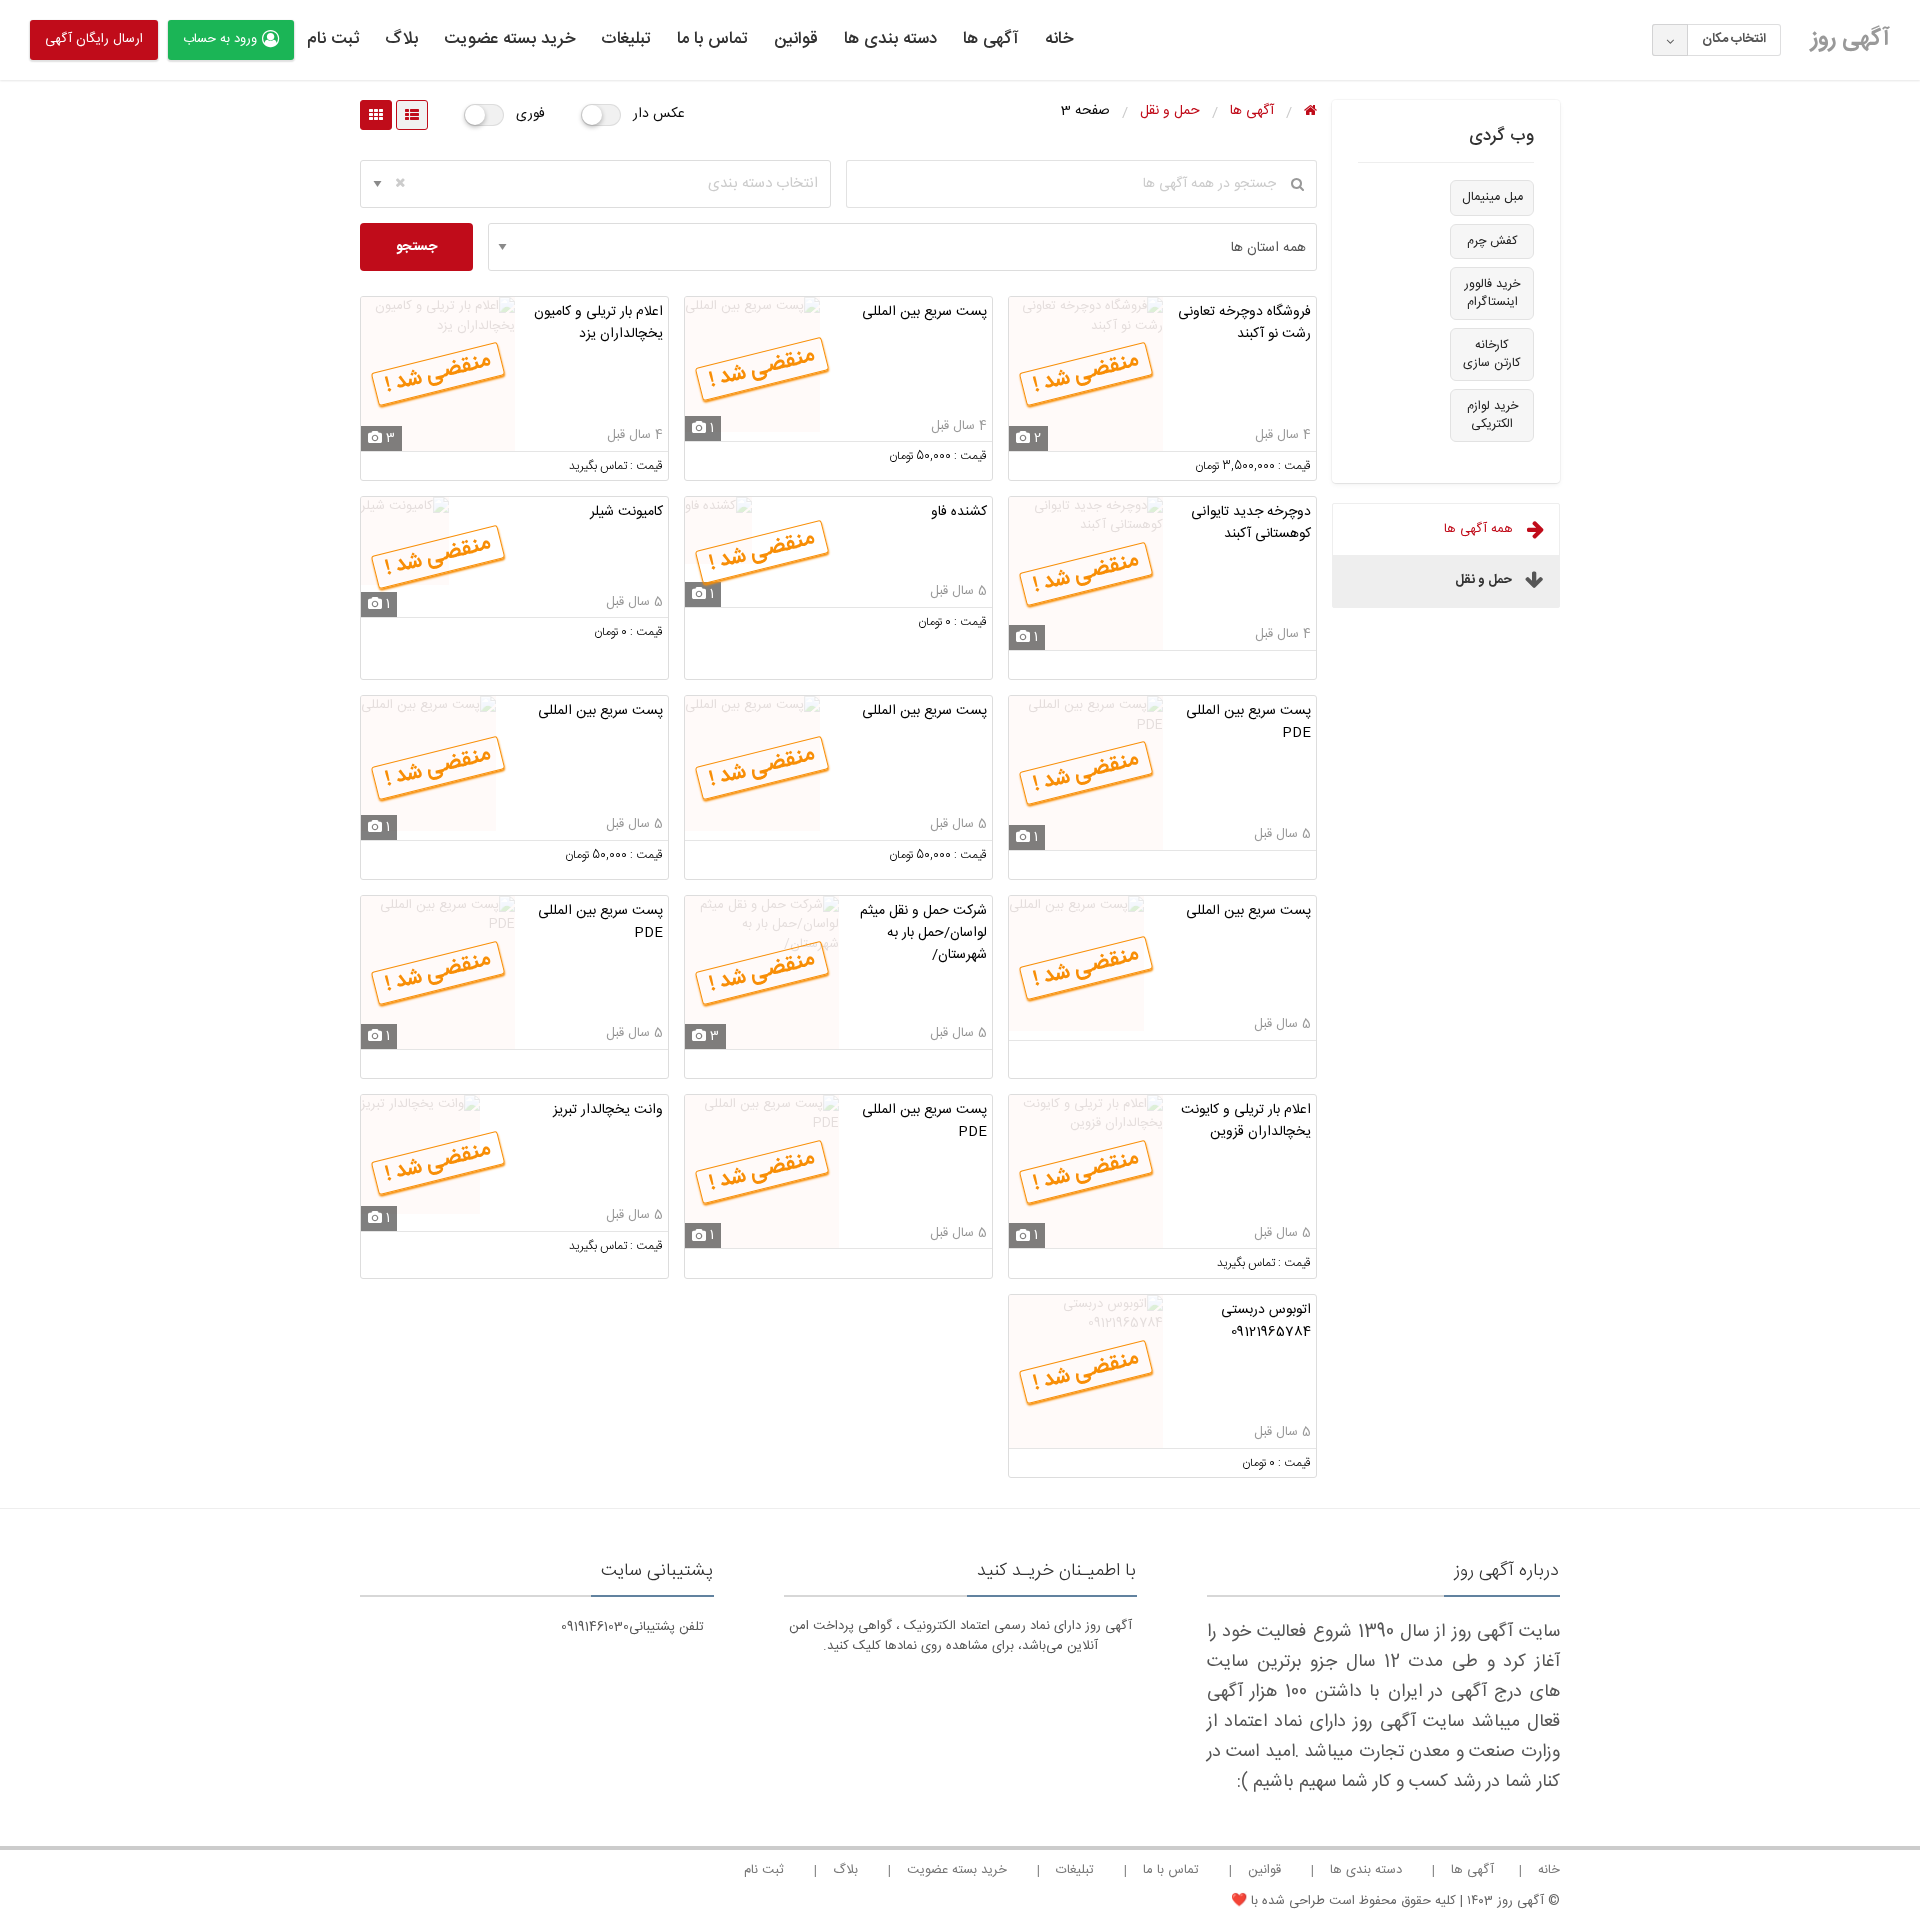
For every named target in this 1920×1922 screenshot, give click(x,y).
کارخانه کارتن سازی (1492, 354)
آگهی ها (991, 39)
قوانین (796, 39)
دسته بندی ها (890, 39)
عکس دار (659, 114)
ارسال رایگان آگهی (94, 39)
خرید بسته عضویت (509, 39)
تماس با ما (712, 39)
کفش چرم (1492, 241)
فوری (530, 114)
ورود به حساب (220, 39)
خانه (1059, 39)
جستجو (416, 247)
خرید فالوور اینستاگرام (1492, 293)
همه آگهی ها (1480, 529)
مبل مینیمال (1492, 197)
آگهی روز (1850, 39)
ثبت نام (333, 39)
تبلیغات (626, 39)
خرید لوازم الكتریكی (1492, 415)
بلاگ (401, 39)
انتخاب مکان (1734, 39)
